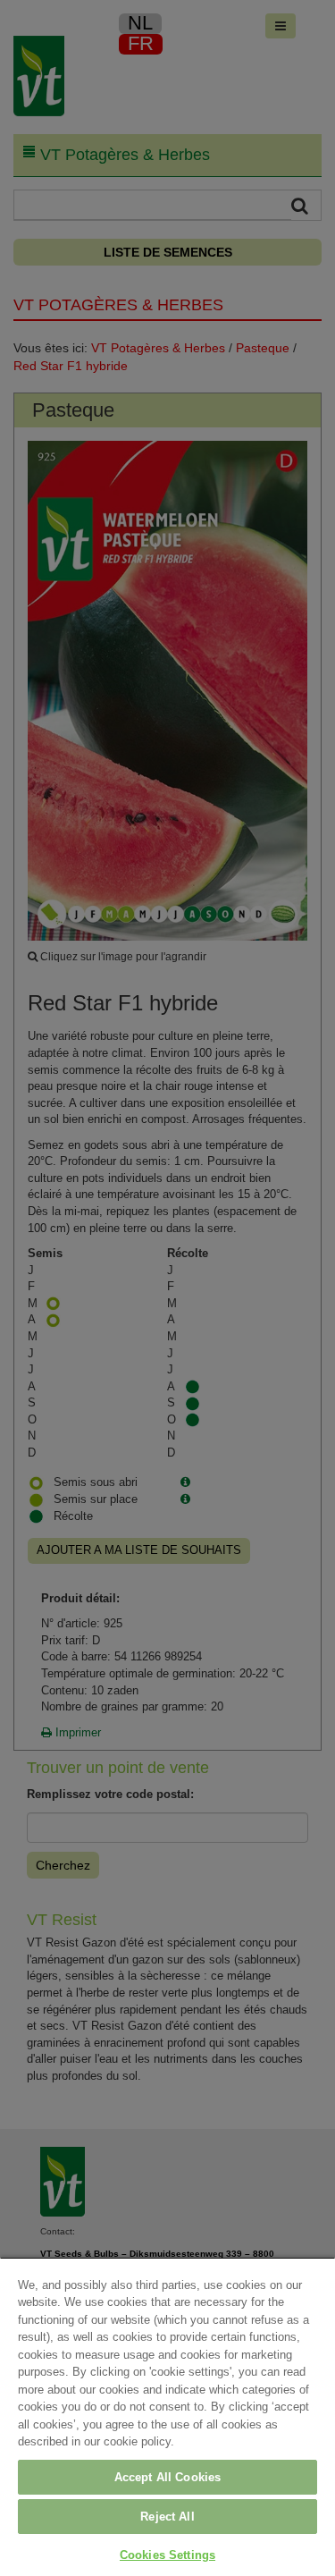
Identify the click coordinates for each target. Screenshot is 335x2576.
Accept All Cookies (167, 2477)
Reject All (167, 2517)
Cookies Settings (167, 2555)
